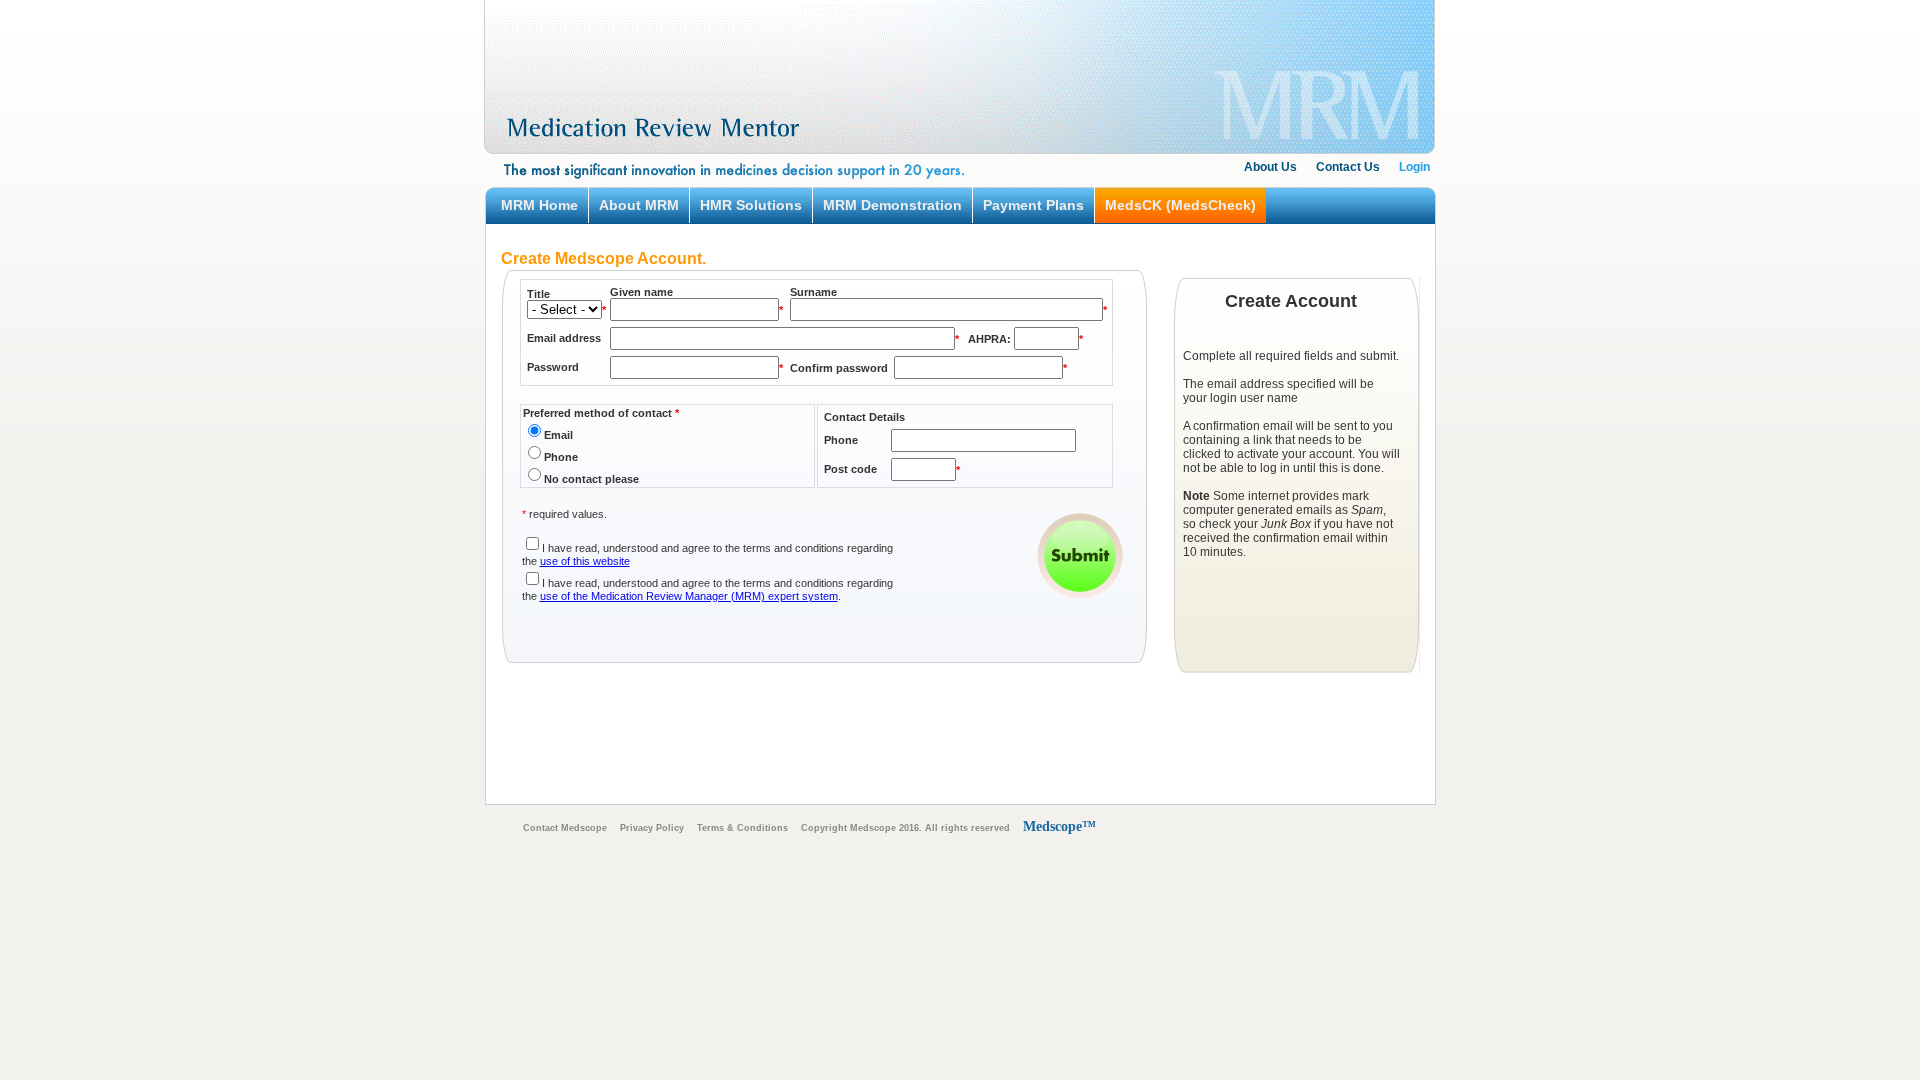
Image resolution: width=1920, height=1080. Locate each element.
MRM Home (539, 205)
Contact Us (1348, 167)
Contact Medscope (565, 828)
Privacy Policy (652, 828)
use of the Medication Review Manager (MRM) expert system (689, 596)
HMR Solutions (751, 205)
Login (1414, 167)
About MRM (639, 205)
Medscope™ (1059, 826)
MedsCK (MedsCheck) (1180, 205)
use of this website (585, 561)
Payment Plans (1033, 205)
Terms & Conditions (742, 828)
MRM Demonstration (892, 205)
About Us (1270, 167)
